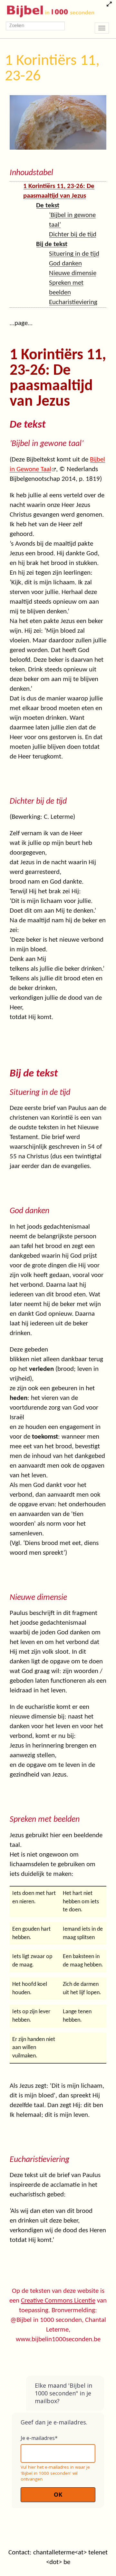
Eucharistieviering (73, 302)
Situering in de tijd (74, 254)
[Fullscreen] (109, 5)
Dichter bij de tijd (73, 235)
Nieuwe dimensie (73, 273)
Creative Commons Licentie (58, 2301)
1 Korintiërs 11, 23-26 (52, 69)
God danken (65, 264)
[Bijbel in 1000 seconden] (48, 10)
